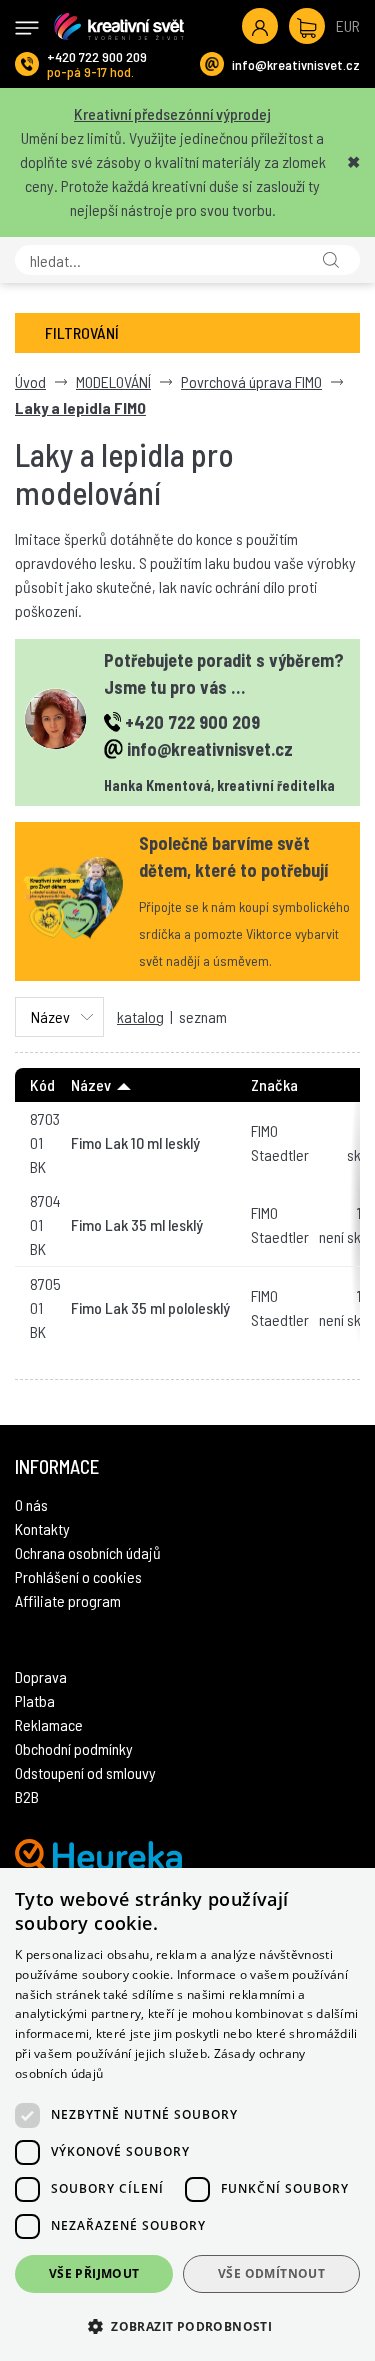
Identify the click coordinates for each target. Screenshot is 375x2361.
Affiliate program (68, 1600)
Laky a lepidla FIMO (80, 407)
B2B (27, 1796)
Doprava (41, 1676)
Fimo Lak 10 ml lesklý (135, 1142)
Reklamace (49, 1724)
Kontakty (42, 1528)
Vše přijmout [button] (94, 2273)
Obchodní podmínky (74, 1748)
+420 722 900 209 (97, 56)
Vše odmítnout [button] (271, 2273)
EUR (348, 25)
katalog (140, 1016)
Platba (35, 1700)
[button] (187, 2326)
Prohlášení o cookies (78, 1576)
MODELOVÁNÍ (113, 381)
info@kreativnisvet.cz (296, 64)
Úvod (30, 381)
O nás (31, 1504)
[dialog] (187, 2114)
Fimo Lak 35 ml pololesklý (150, 1307)
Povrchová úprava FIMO (251, 381)
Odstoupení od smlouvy (85, 1772)
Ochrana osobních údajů (88, 1552)
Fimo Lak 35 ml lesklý (137, 1224)
